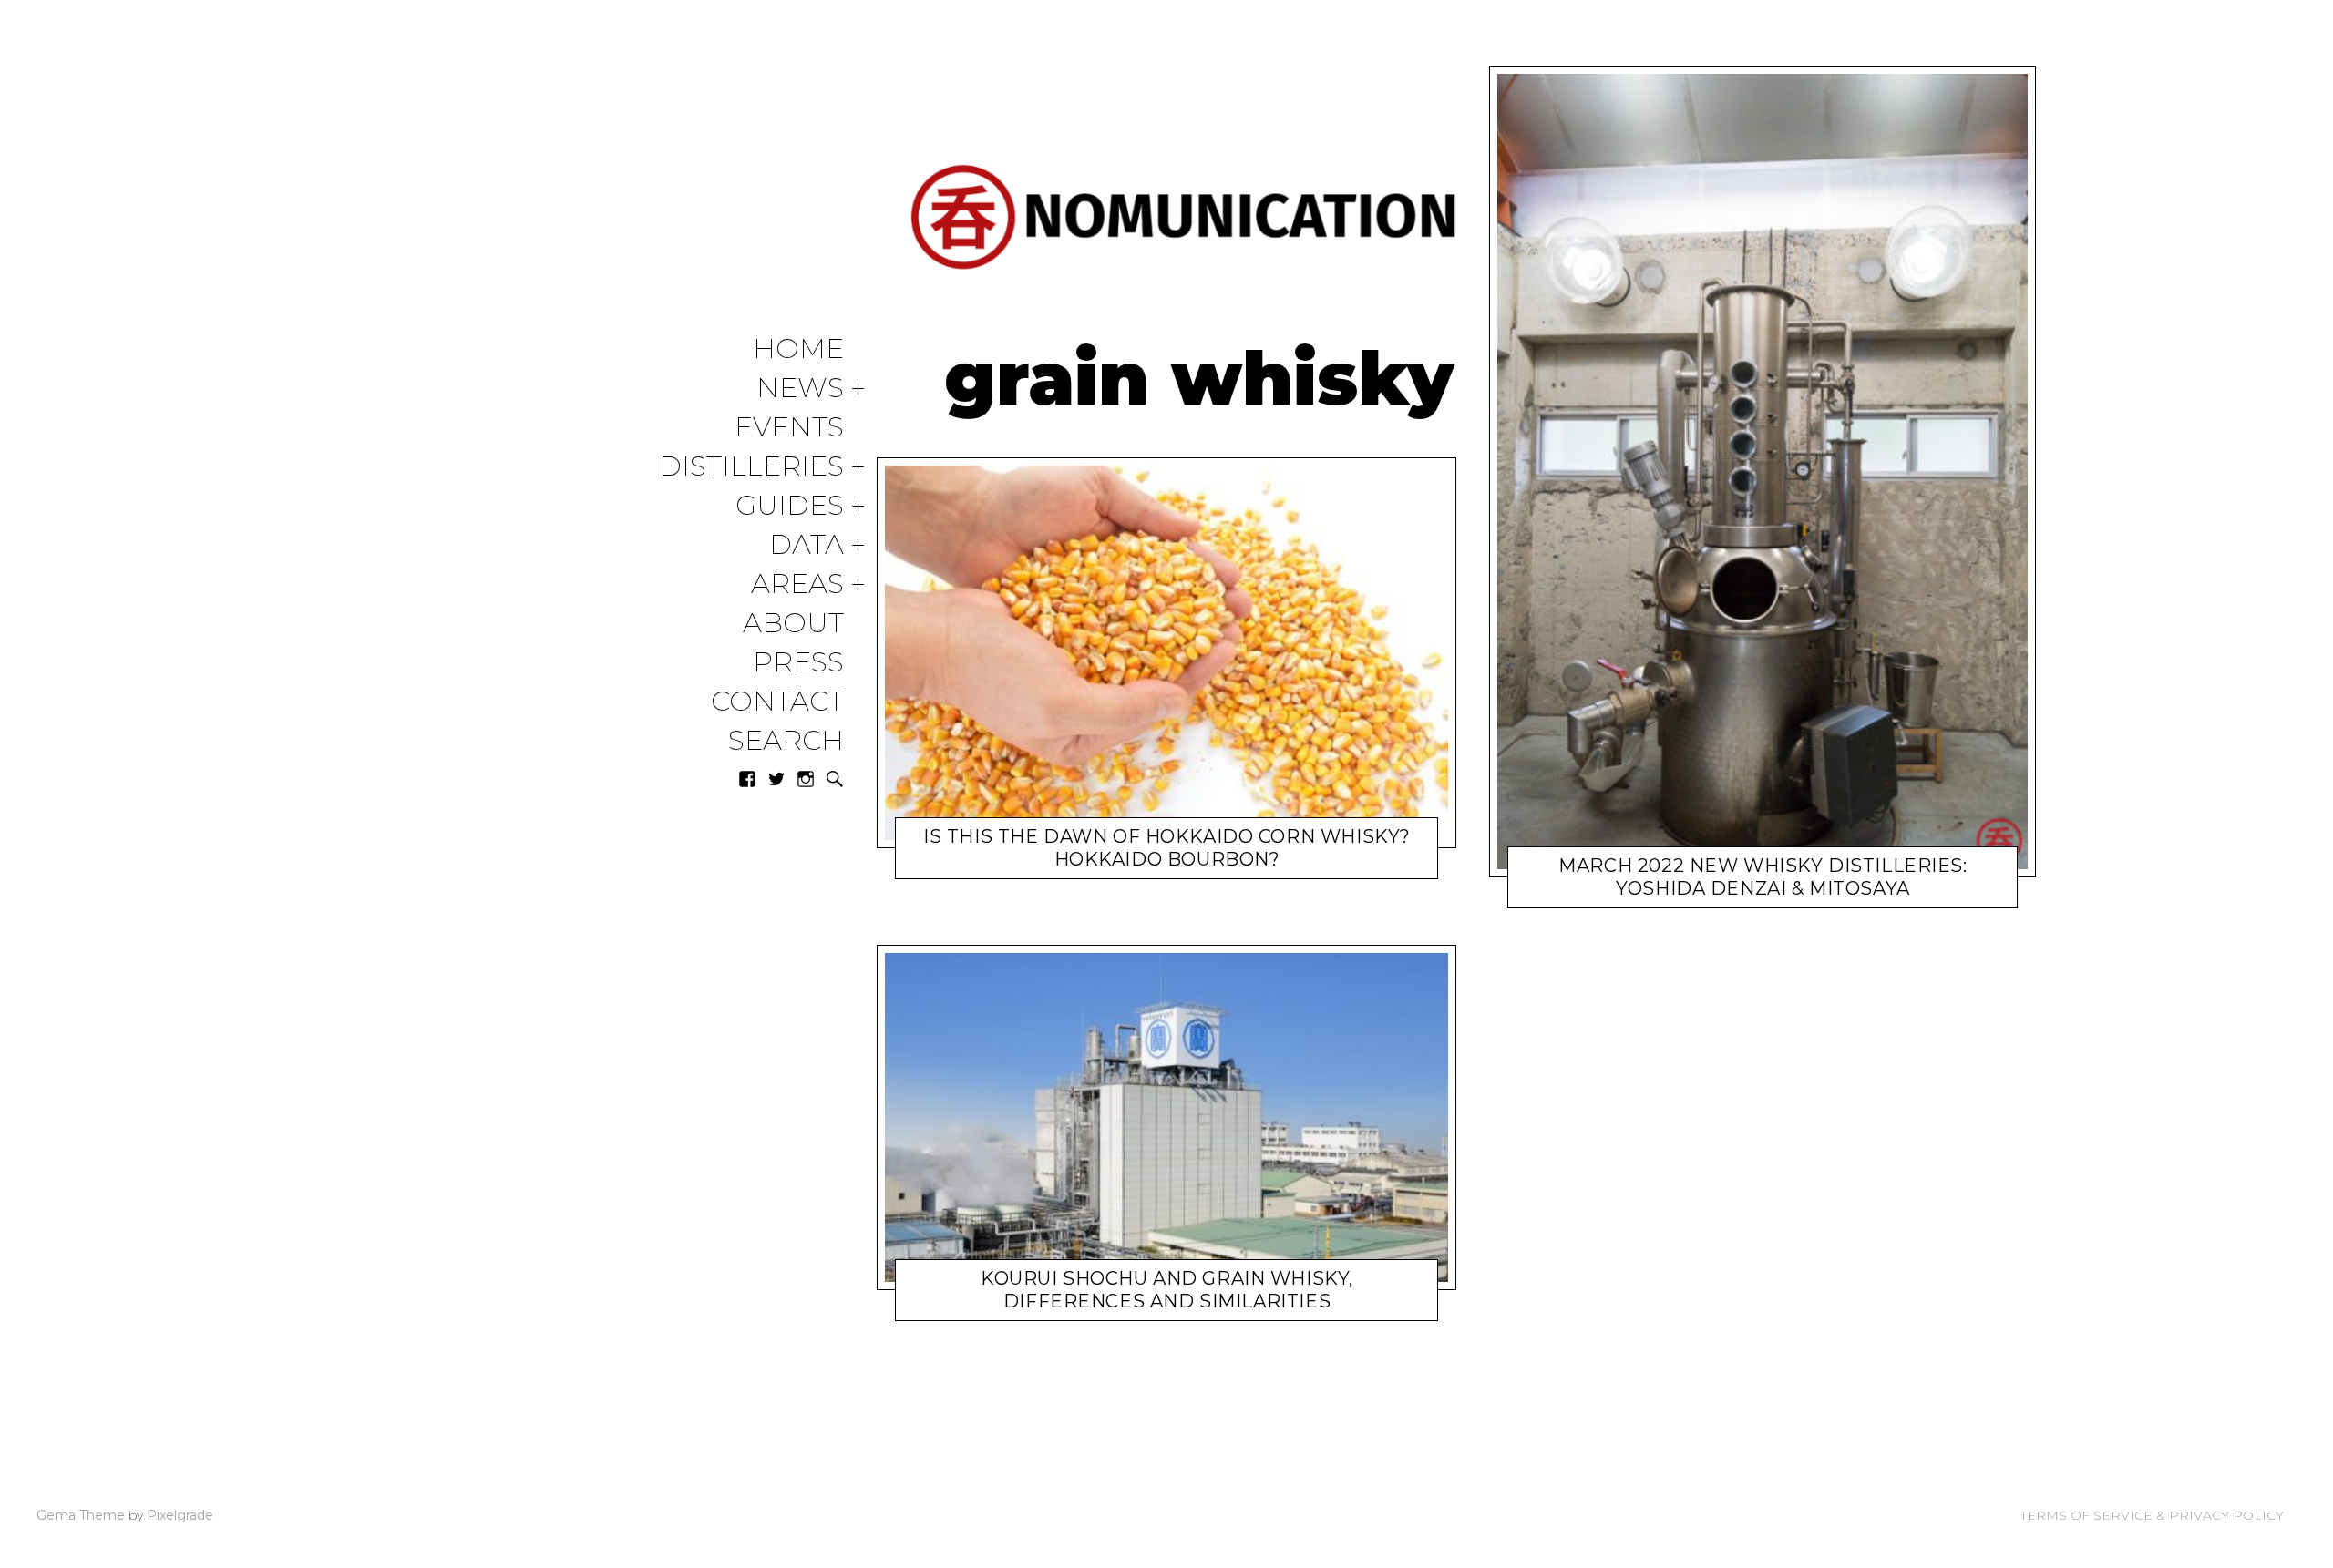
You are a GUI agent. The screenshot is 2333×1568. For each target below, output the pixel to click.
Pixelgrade (180, 1515)
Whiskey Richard (1156, 863)
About (793, 624)
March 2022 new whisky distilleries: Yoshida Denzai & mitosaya (1763, 877)
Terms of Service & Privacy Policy (2152, 1515)
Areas (797, 584)
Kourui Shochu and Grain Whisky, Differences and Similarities (1167, 1290)
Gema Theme (81, 1515)
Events (789, 428)
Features (1077, 1305)
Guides (790, 506)
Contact (777, 702)
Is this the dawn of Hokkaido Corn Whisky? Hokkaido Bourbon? (1167, 848)
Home (798, 349)
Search (786, 741)
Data (807, 545)
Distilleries (751, 467)
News (800, 389)
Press (798, 663)
